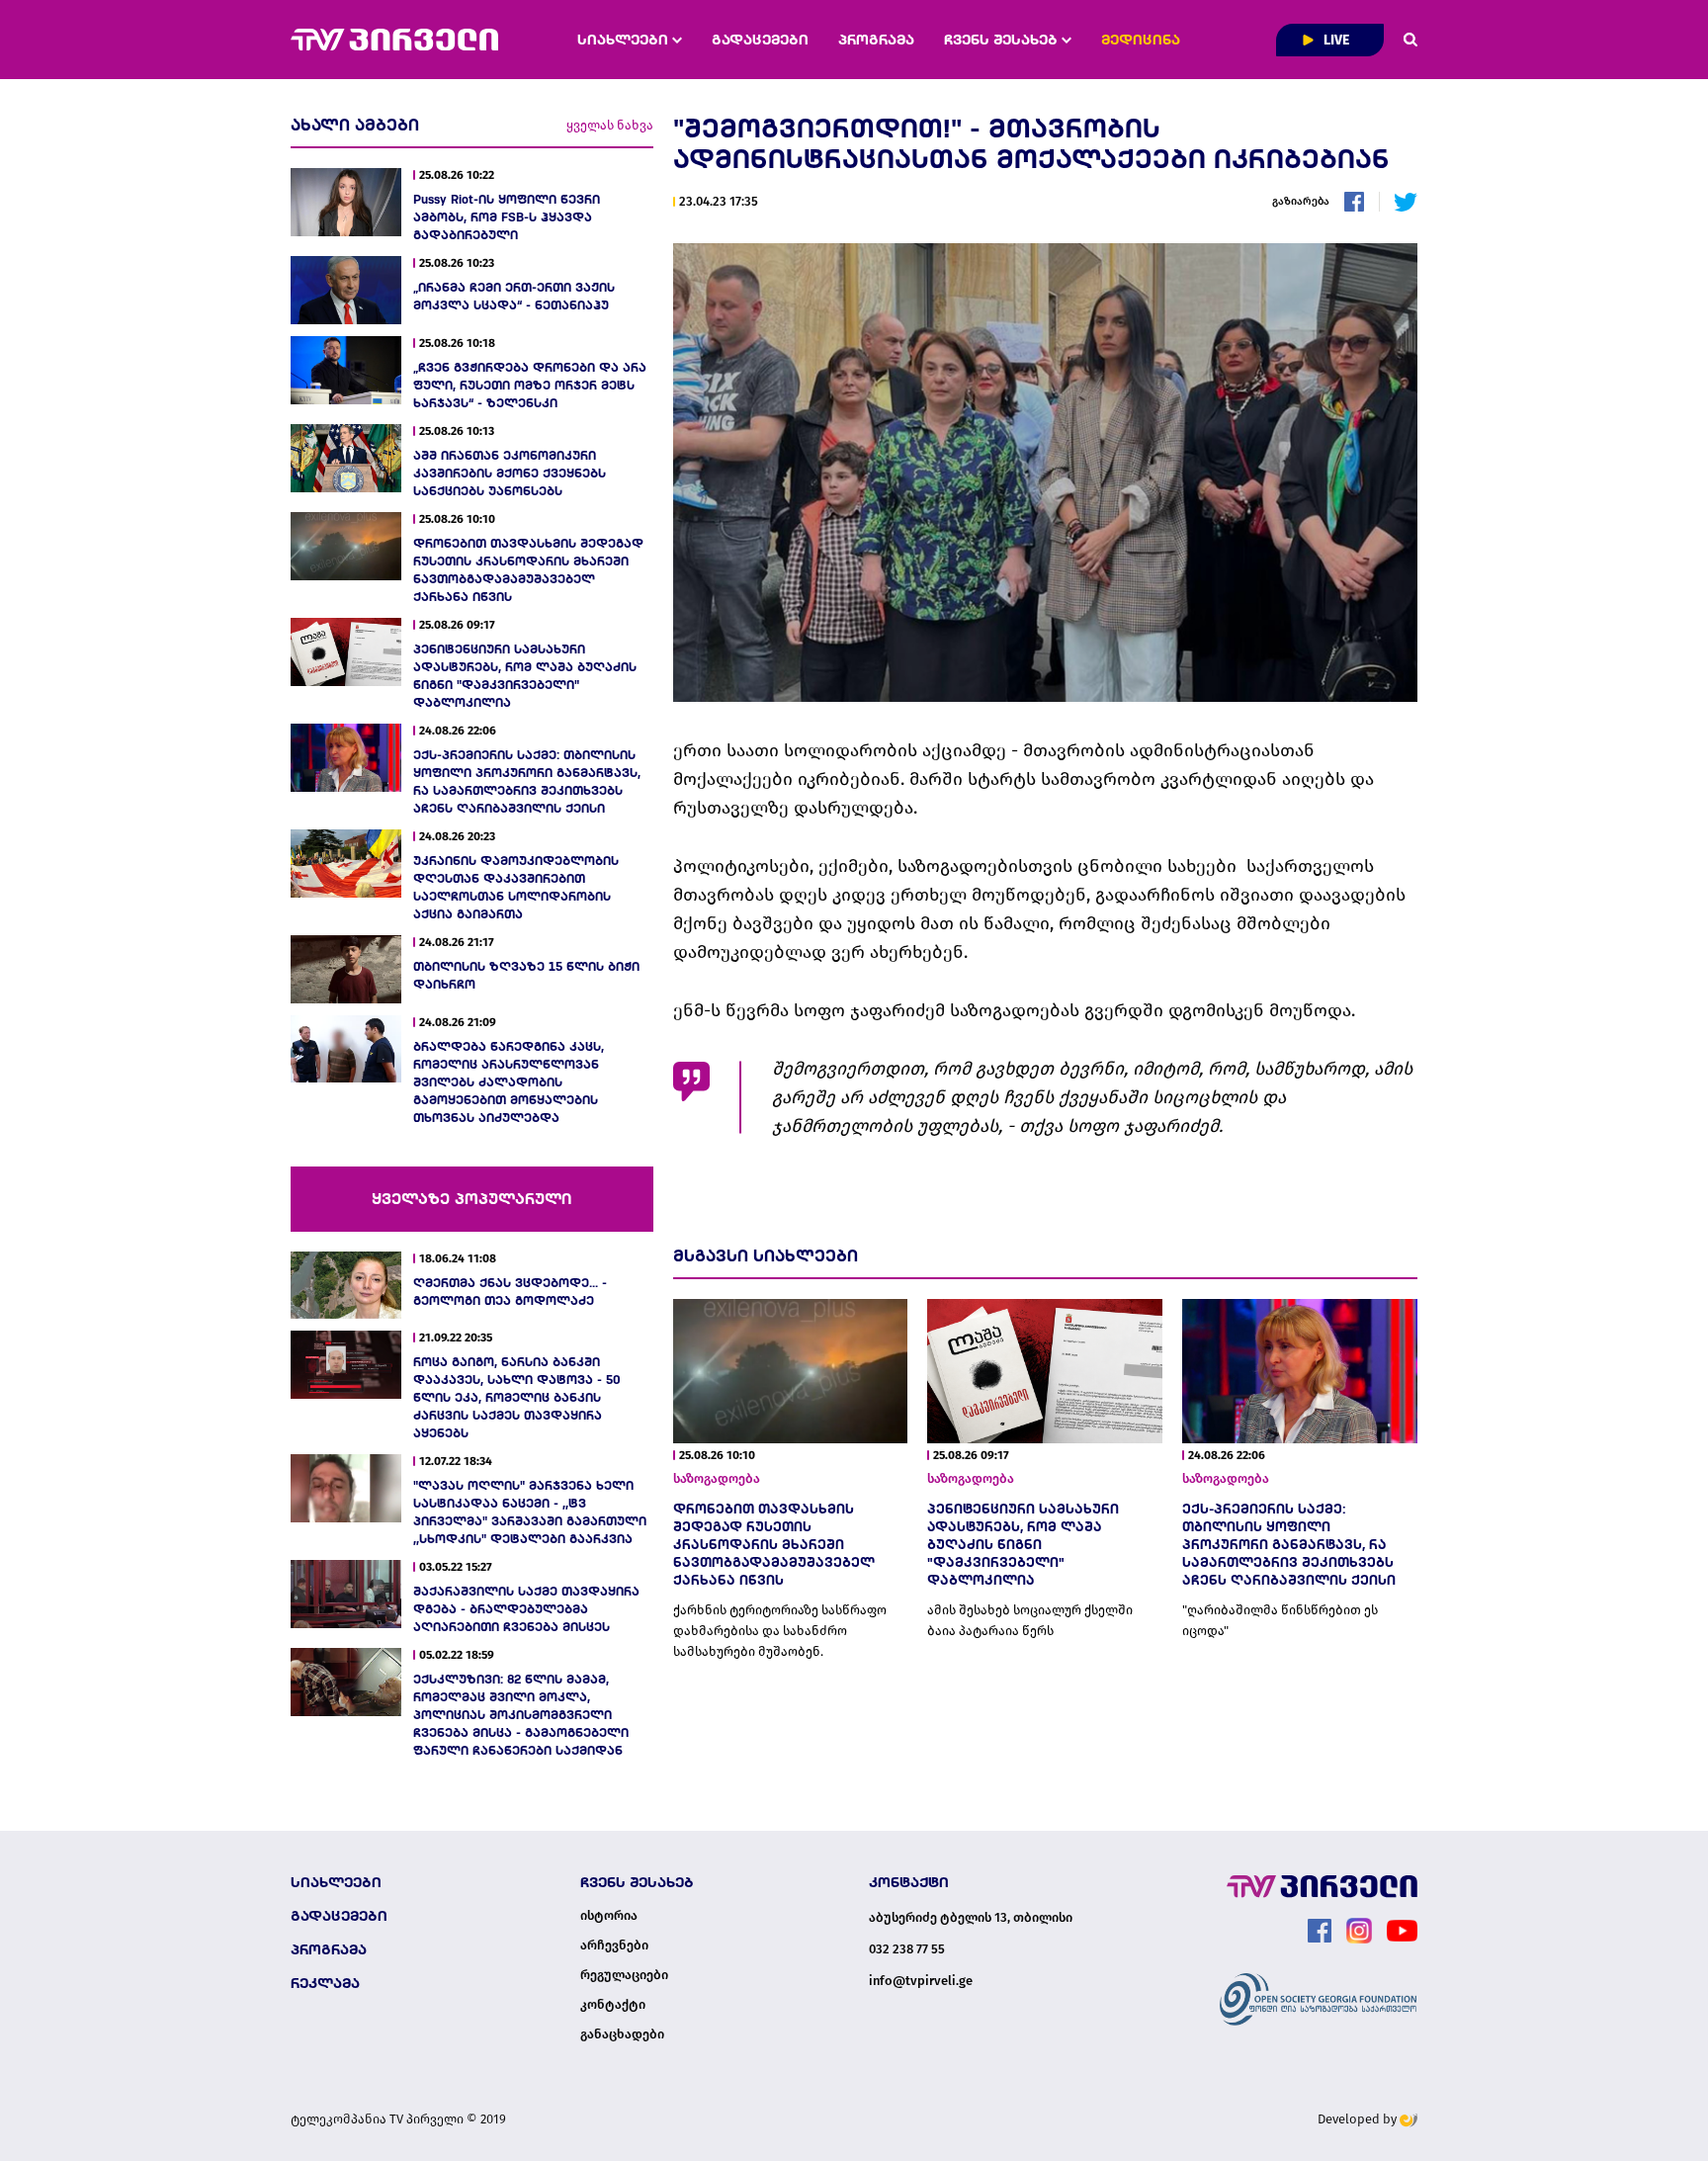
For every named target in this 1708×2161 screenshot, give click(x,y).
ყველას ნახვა (610, 125)
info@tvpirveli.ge (921, 1981)
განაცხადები (622, 2034)
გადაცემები (760, 40)
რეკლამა (325, 1983)
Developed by (1359, 2119)
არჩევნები (614, 1945)
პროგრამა (876, 40)
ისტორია (609, 1916)
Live (1335, 40)
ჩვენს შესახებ (1003, 40)
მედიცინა (1141, 40)
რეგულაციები (624, 1975)
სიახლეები (625, 40)
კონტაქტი (613, 2005)
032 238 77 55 (907, 1949)
